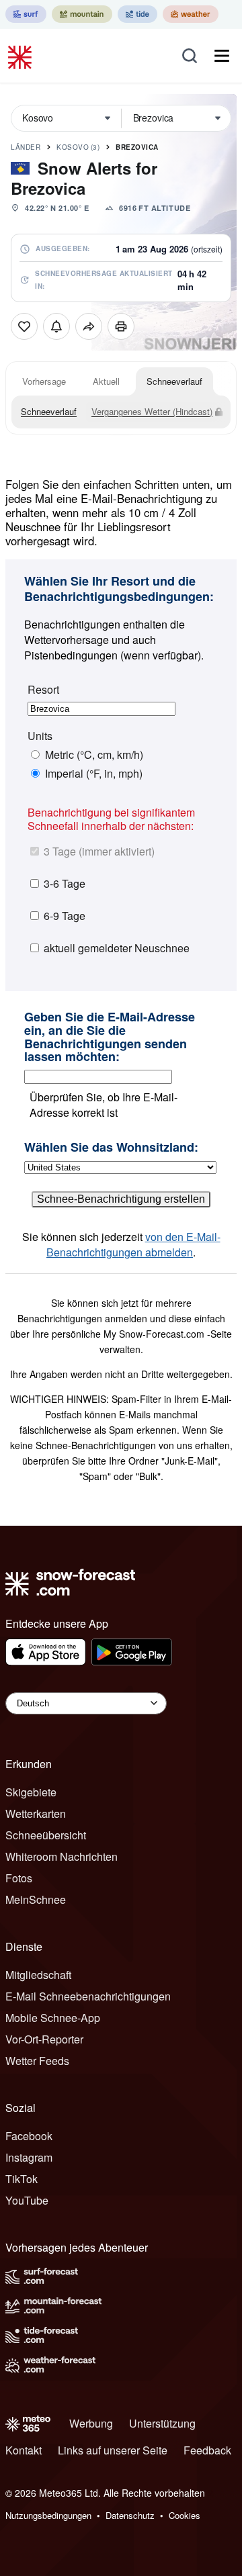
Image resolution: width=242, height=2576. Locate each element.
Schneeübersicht (46, 1835)
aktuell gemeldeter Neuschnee (117, 948)
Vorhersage (44, 381)
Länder (26, 147)
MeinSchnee (36, 1899)
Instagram (29, 2157)
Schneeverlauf (174, 381)
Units (40, 736)
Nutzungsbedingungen (48, 2515)
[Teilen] (89, 326)
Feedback (207, 2450)
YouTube (27, 2200)
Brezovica (137, 147)
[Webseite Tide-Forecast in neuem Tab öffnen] (137, 14)
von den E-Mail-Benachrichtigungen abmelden (133, 1244)
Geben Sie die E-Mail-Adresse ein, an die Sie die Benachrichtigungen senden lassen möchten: (110, 1037)
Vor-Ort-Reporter (44, 2039)
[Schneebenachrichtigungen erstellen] (56, 326)
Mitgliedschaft (38, 1975)
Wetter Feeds (37, 2061)
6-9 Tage (65, 916)
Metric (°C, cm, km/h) (94, 755)
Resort (43, 690)
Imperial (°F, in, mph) (94, 774)
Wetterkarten (36, 1813)
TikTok (22, 2179)
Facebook (29, 2136)
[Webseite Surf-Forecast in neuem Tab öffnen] (26, 14)
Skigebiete (31, 1792)
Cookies (185, 2515)
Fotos (19, 1878)
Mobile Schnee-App (53, 2018)
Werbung (91, 2423)
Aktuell (106, 381)
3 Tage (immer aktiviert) (99, 851)
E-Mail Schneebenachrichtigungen (88, 1996)
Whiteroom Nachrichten (62, 1856)
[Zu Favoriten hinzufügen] (24, 326)
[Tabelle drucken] (121, 326)
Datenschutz (130, 2515)
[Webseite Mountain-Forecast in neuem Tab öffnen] (82, 14)
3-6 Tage (65, 883)
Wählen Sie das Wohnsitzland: (111, 1148)
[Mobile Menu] (222, 56)
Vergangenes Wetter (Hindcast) (152, 411)
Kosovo (78, 147)
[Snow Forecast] (22, 56)
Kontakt (24, 2450)
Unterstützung (162, 2423)
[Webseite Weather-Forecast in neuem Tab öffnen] (191, 14)
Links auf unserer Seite (113, 2450)
